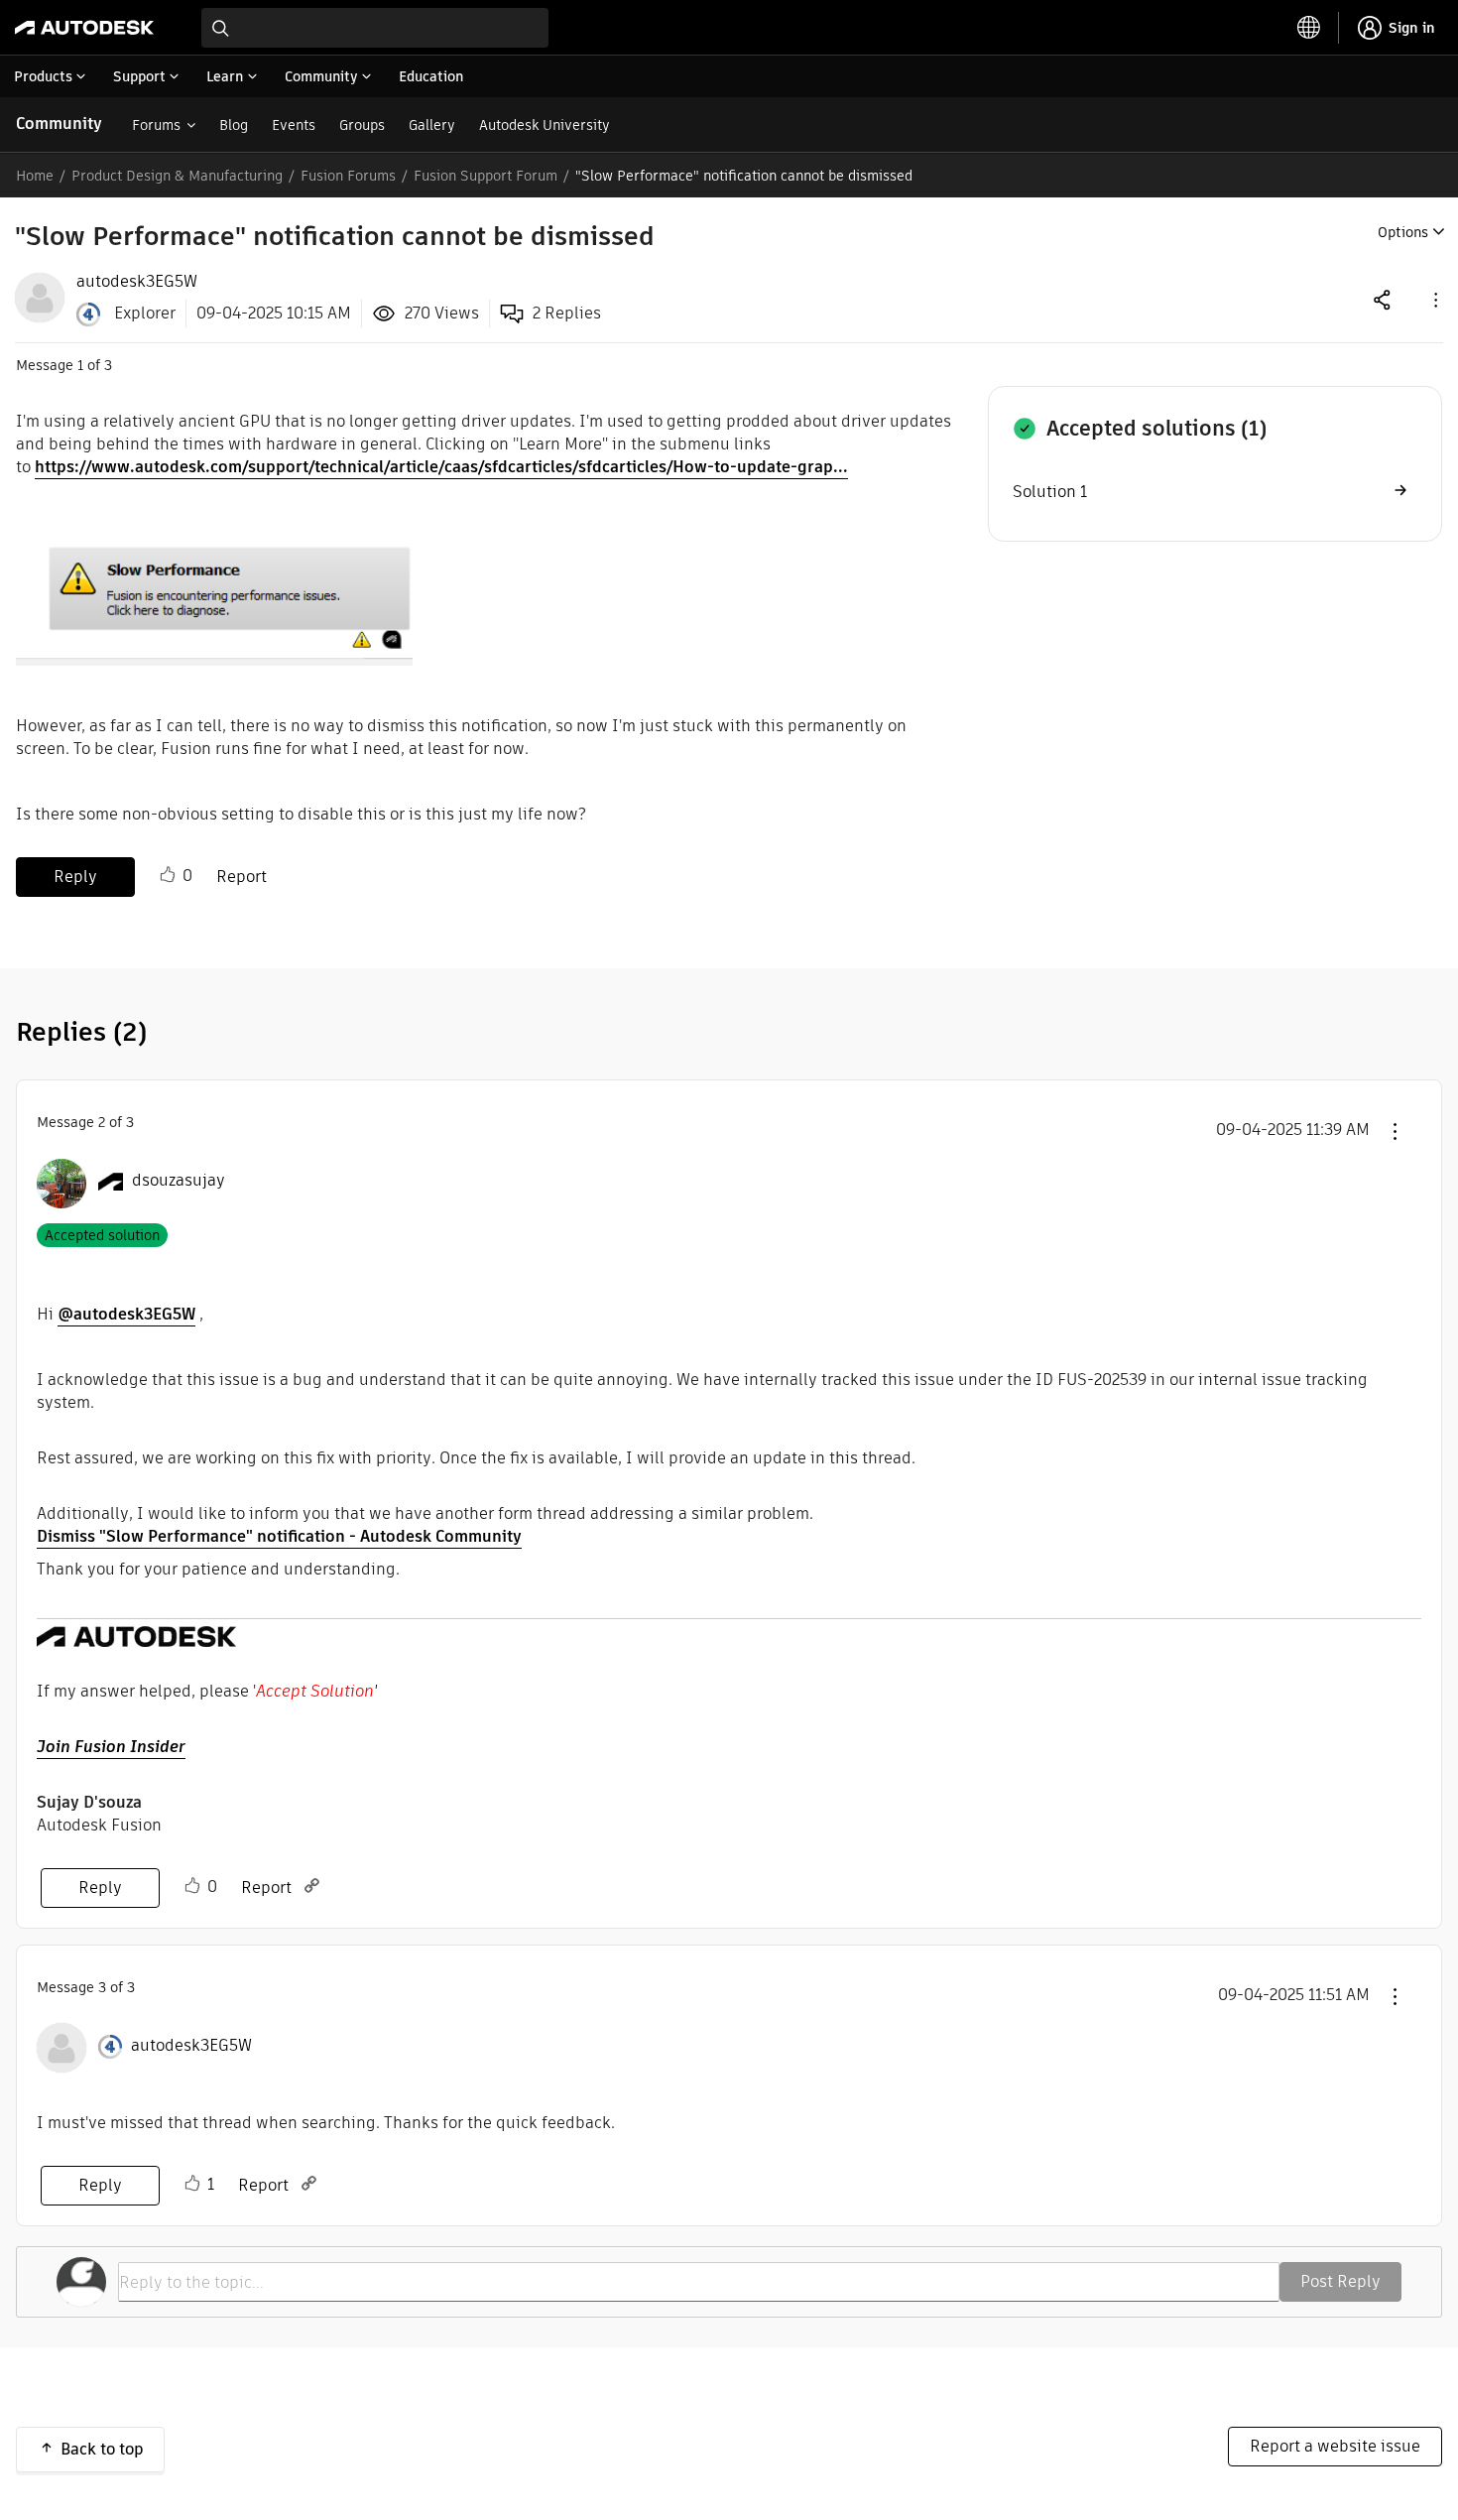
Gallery (432, 125)
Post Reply (1340, 2281)
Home (35, 176)
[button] (1434, 299)
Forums (156, 125)
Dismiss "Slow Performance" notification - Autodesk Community (279, 1536)
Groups (362, 125)
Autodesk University (545, 125)
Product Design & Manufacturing (177, 176)
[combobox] (375, 28)
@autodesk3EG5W (126, 1314)
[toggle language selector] (1309, 28)
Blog (234, 125)
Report (242, 877)
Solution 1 (1050, 492)
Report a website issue (1335, 2446)
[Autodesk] (84, 28)
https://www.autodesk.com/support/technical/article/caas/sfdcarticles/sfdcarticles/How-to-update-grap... (441, 467)
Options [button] (1403, 232)
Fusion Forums (348, 176)
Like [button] (168, 875)
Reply (75, 877)
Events (294, 125)
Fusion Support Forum (486, 176)
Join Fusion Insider (111, 1747)
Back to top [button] (102, 2449)
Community (59, 124)
